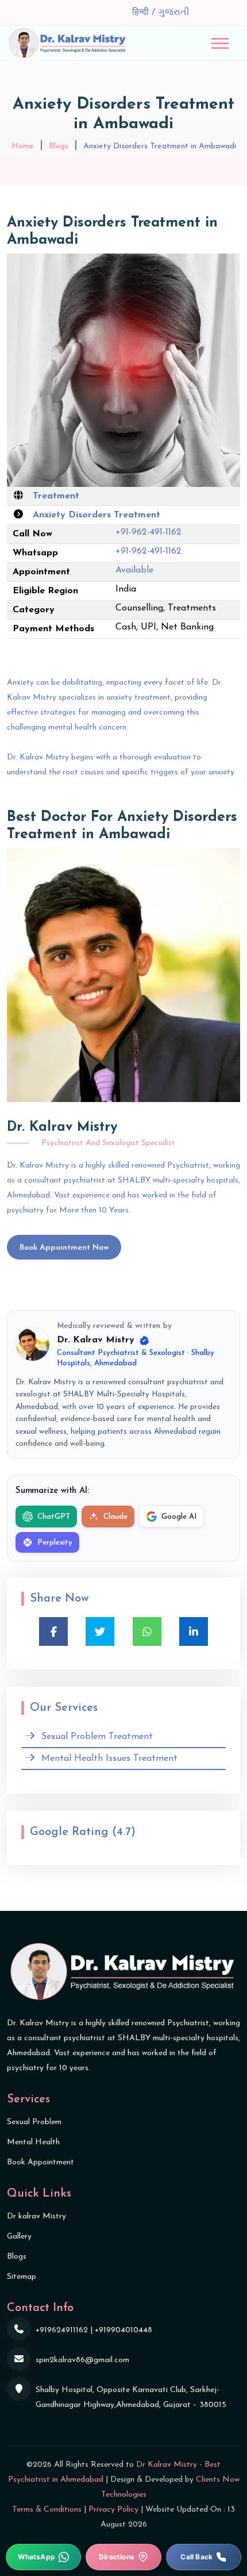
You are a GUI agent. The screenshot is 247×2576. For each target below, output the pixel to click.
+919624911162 (62, 2330)
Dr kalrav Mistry (36, 2216)
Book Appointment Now (64, 1248)
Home (23, 146)
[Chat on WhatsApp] (43, 2557)
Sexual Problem (34, 2122)
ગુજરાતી (174, 13)
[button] (220, 43)
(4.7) (124, 1832)
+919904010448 (123, 2330)
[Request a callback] (204, 2557)
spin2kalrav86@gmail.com (82, 2360)
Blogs (59, 146)
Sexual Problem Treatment (97, 1737)
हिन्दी (142, 13)
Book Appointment (40, 2162)
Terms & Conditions (47, 2510)
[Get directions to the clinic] (123, 2557)
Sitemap (22, 2277)
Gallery (19, 2237)
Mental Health (33, 2142)
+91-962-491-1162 (148, 532)
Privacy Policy (113, 2510)
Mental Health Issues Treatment (109, 1759)
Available (134, 570)
